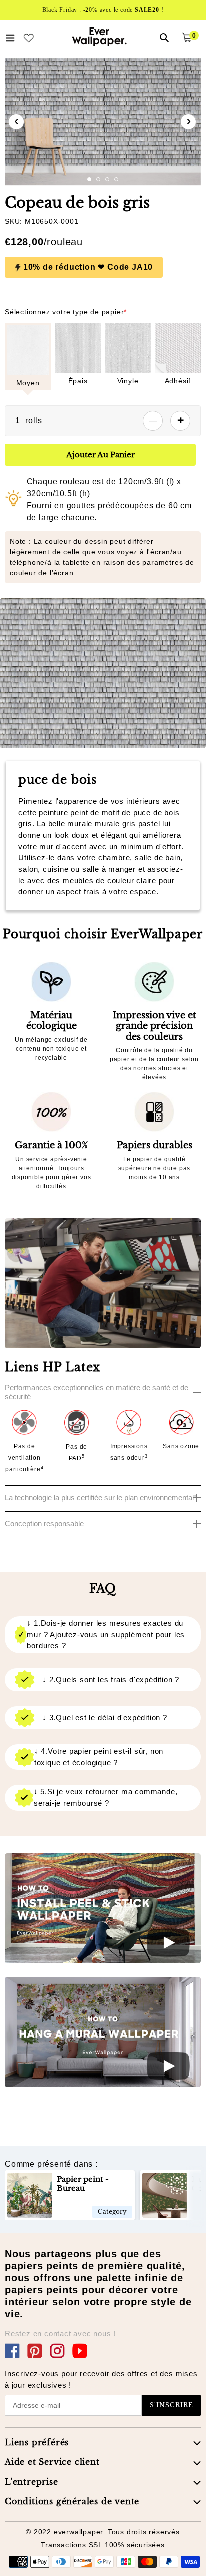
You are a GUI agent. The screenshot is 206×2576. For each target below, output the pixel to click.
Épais (78, 381)
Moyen (28, 383)
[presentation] (16, 122)
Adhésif (178, 381)
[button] (89, 179)
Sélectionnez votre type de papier (66, 312)
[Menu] (10, 37)
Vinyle (128, 381)
